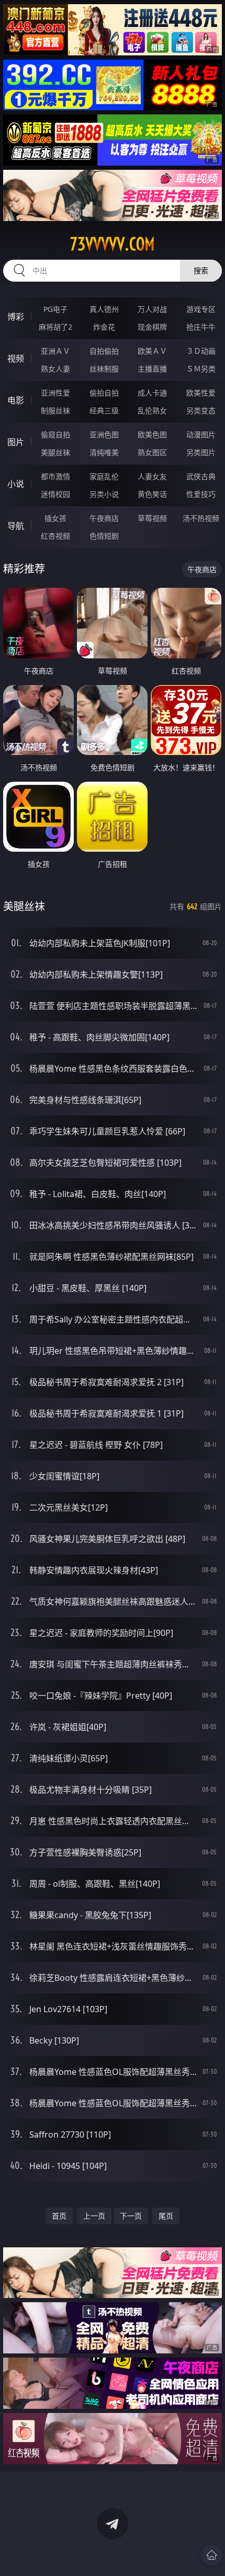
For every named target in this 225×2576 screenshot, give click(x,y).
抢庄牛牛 (201, 327)
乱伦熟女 (152, 410)
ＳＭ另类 (201, 369)
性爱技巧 (201, 494)
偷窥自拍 (55, 434)
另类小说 (104, 494)
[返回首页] (211, 2555)
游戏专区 (201, 309)
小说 (16, 484)
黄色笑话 (152, 494)
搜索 (201, 270)
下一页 (131, 2216)
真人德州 (104, 309)
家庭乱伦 (104, 476)
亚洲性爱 (55, 393)
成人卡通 (152, 393)
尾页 (166, 2216)
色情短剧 (104, 536)
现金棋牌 (152, 327)
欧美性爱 (201, 393)
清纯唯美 (104, 452)
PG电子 (55, 309)
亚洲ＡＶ (55, 351)
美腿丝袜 (55, 452)
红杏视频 (55, 536)
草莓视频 (152, 518)
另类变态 (201, 410)
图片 (16, 442)
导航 (16, 526)
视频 (16, 358)
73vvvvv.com (113, 244)
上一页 (94, 2216)
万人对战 (152, 309)
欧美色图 (152, 434)
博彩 (16, 317)
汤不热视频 (201, 518)
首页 (59, 2216)
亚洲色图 (104, 434)
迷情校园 (55, 494)
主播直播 (152, 369)
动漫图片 (201, 434)
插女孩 (55, 518)
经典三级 (104, 410)
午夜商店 (104, 518)
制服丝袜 (55, 410)
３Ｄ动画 (201, 351)
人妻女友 (152, 476)
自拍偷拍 (104, 351)
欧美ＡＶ (152, 351)
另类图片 (201, 452)
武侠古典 (201, 476)
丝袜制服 (104, 369)
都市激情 (55, 476)
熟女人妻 (55, 369)
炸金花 (104, 327)
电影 (16, 400)
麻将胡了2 (55, 327)
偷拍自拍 (104, 393)
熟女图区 (152, 452)
